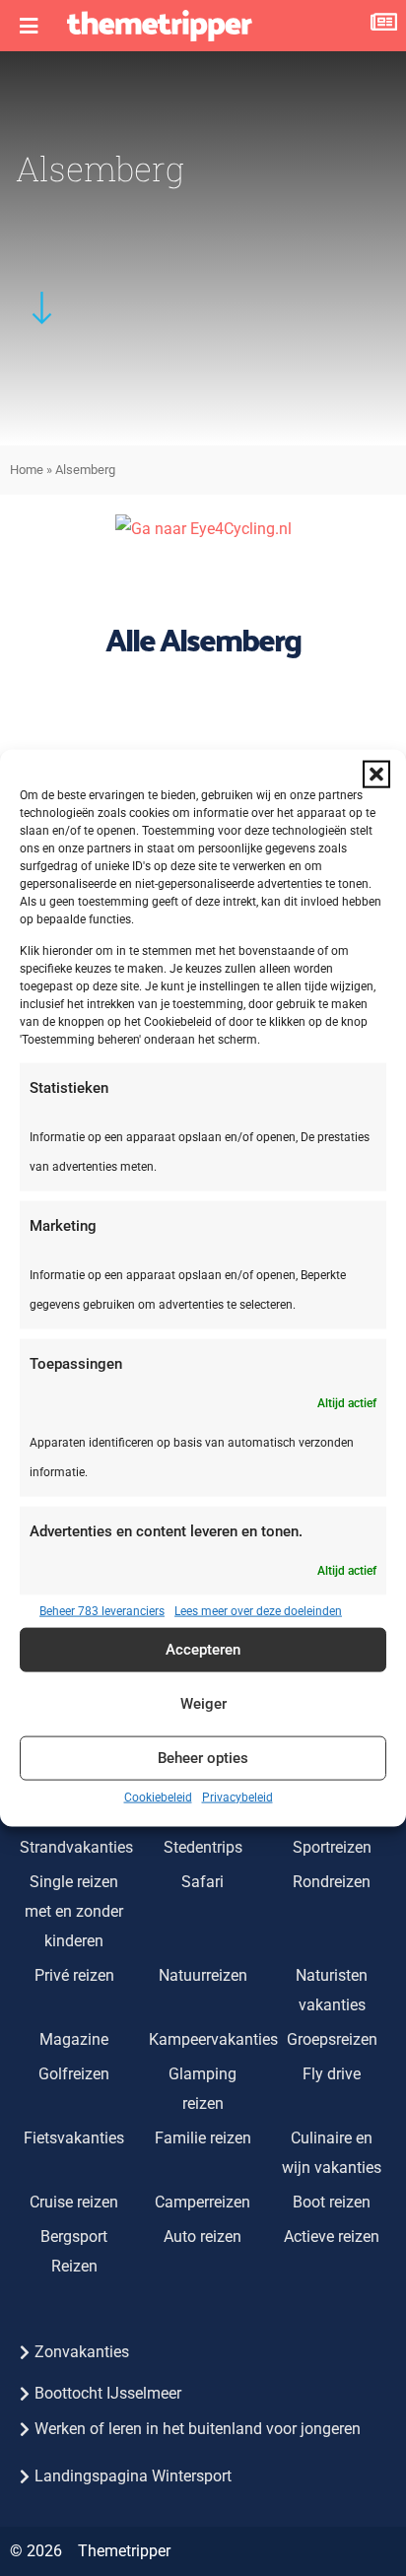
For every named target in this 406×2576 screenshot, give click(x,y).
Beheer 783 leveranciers (102, 1610)
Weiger (203, 1704)
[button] (376, 775)
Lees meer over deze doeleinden (258, 1610)
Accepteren (203, 1650)
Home (27, 470)
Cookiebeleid (158, 1796)
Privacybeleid (237, 1796)
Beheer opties (203, 1758)
